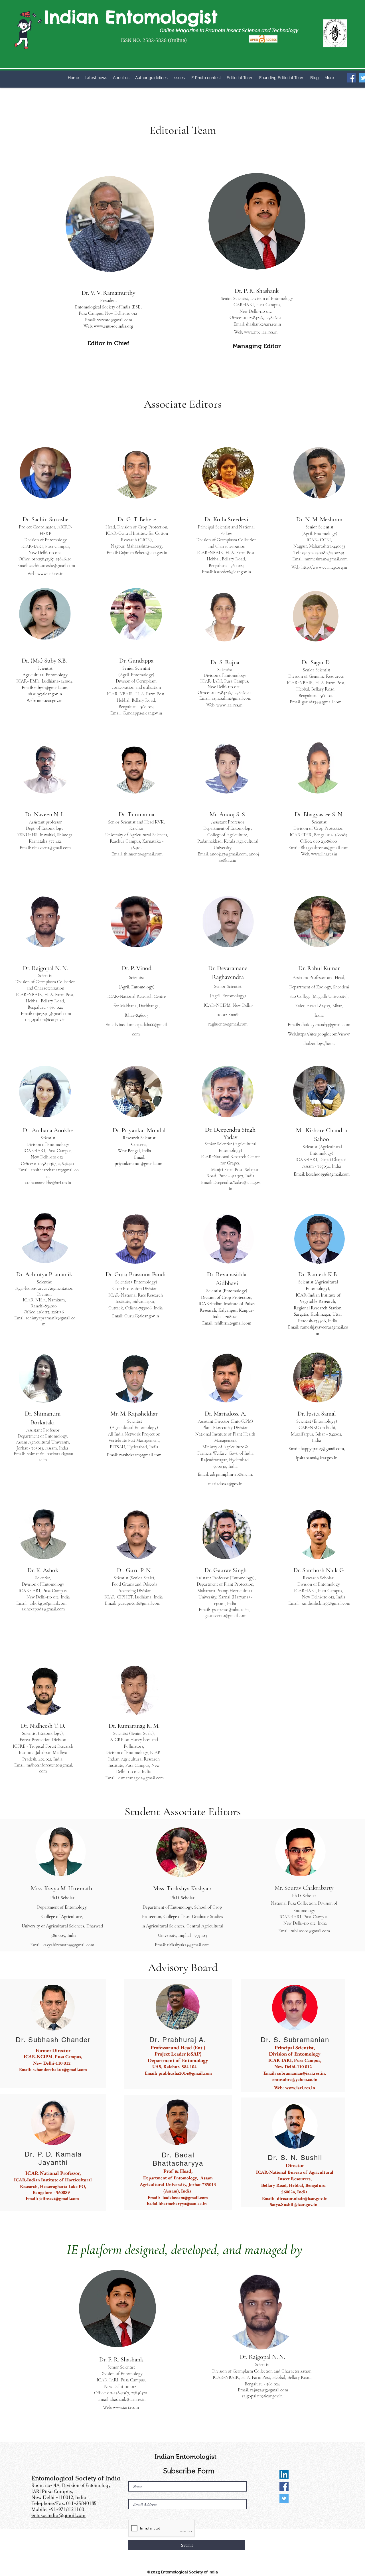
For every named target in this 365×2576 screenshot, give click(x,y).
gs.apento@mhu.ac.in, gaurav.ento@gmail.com (229, 1613)
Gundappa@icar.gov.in (142, 713)
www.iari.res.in (50, 574)
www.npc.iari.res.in (261, 332)
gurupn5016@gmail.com (142, 1603)
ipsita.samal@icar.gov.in (317, 1458)
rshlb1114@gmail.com (233, 1323)
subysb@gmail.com (51, 688)
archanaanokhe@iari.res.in (48, 1183)
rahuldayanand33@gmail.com (325, 1025)
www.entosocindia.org (113, 326)
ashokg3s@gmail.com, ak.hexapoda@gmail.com (46, 1606)
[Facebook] (351, 78)
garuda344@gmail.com (322, 702)
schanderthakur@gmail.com (60, 2069)
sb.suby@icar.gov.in (45, 694)
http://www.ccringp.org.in (324, 567)
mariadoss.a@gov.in (225, 1484)
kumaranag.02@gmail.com (141, 1778)
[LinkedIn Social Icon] (284, 2474)
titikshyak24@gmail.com (188, 1945)
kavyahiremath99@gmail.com (68, 1945)
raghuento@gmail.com (228, 1024)
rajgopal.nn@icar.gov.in (45, 1020)
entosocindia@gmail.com (58, 2515)
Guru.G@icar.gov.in (142, 1316)
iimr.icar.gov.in (50, 700)
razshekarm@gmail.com (140, 1455)
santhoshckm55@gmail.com (326, 1603)
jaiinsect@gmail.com (59, 2198)
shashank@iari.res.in (263, 324)
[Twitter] (284, 2498)
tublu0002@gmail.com (310, 1931)
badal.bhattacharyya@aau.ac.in (177, 2203)
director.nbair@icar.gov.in (302, 2198)
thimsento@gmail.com (143, 854)
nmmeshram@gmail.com (326, 559)
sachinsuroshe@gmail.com (52, 566)
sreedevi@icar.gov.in (234, 572)
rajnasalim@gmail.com (231, 698)
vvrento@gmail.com (115, 320)
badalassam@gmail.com (185, 2198)
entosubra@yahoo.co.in (295, 2079)
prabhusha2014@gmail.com (185, 2073)
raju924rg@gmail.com (52, 1014)
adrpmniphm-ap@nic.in (231, 1474)
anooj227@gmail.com (228, 854)
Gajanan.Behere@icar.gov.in (143, 553)
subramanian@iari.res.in (301, 2073)
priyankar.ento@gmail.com (138, 1164)
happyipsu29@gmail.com (322, 1449)
